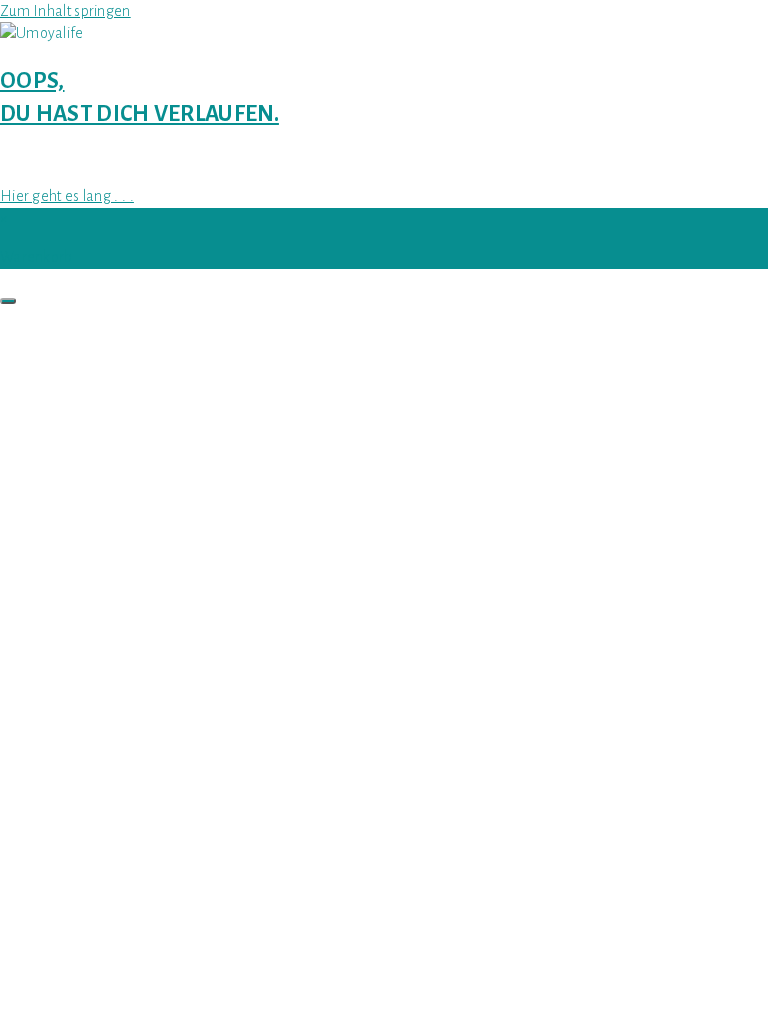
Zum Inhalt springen (65, 11)
